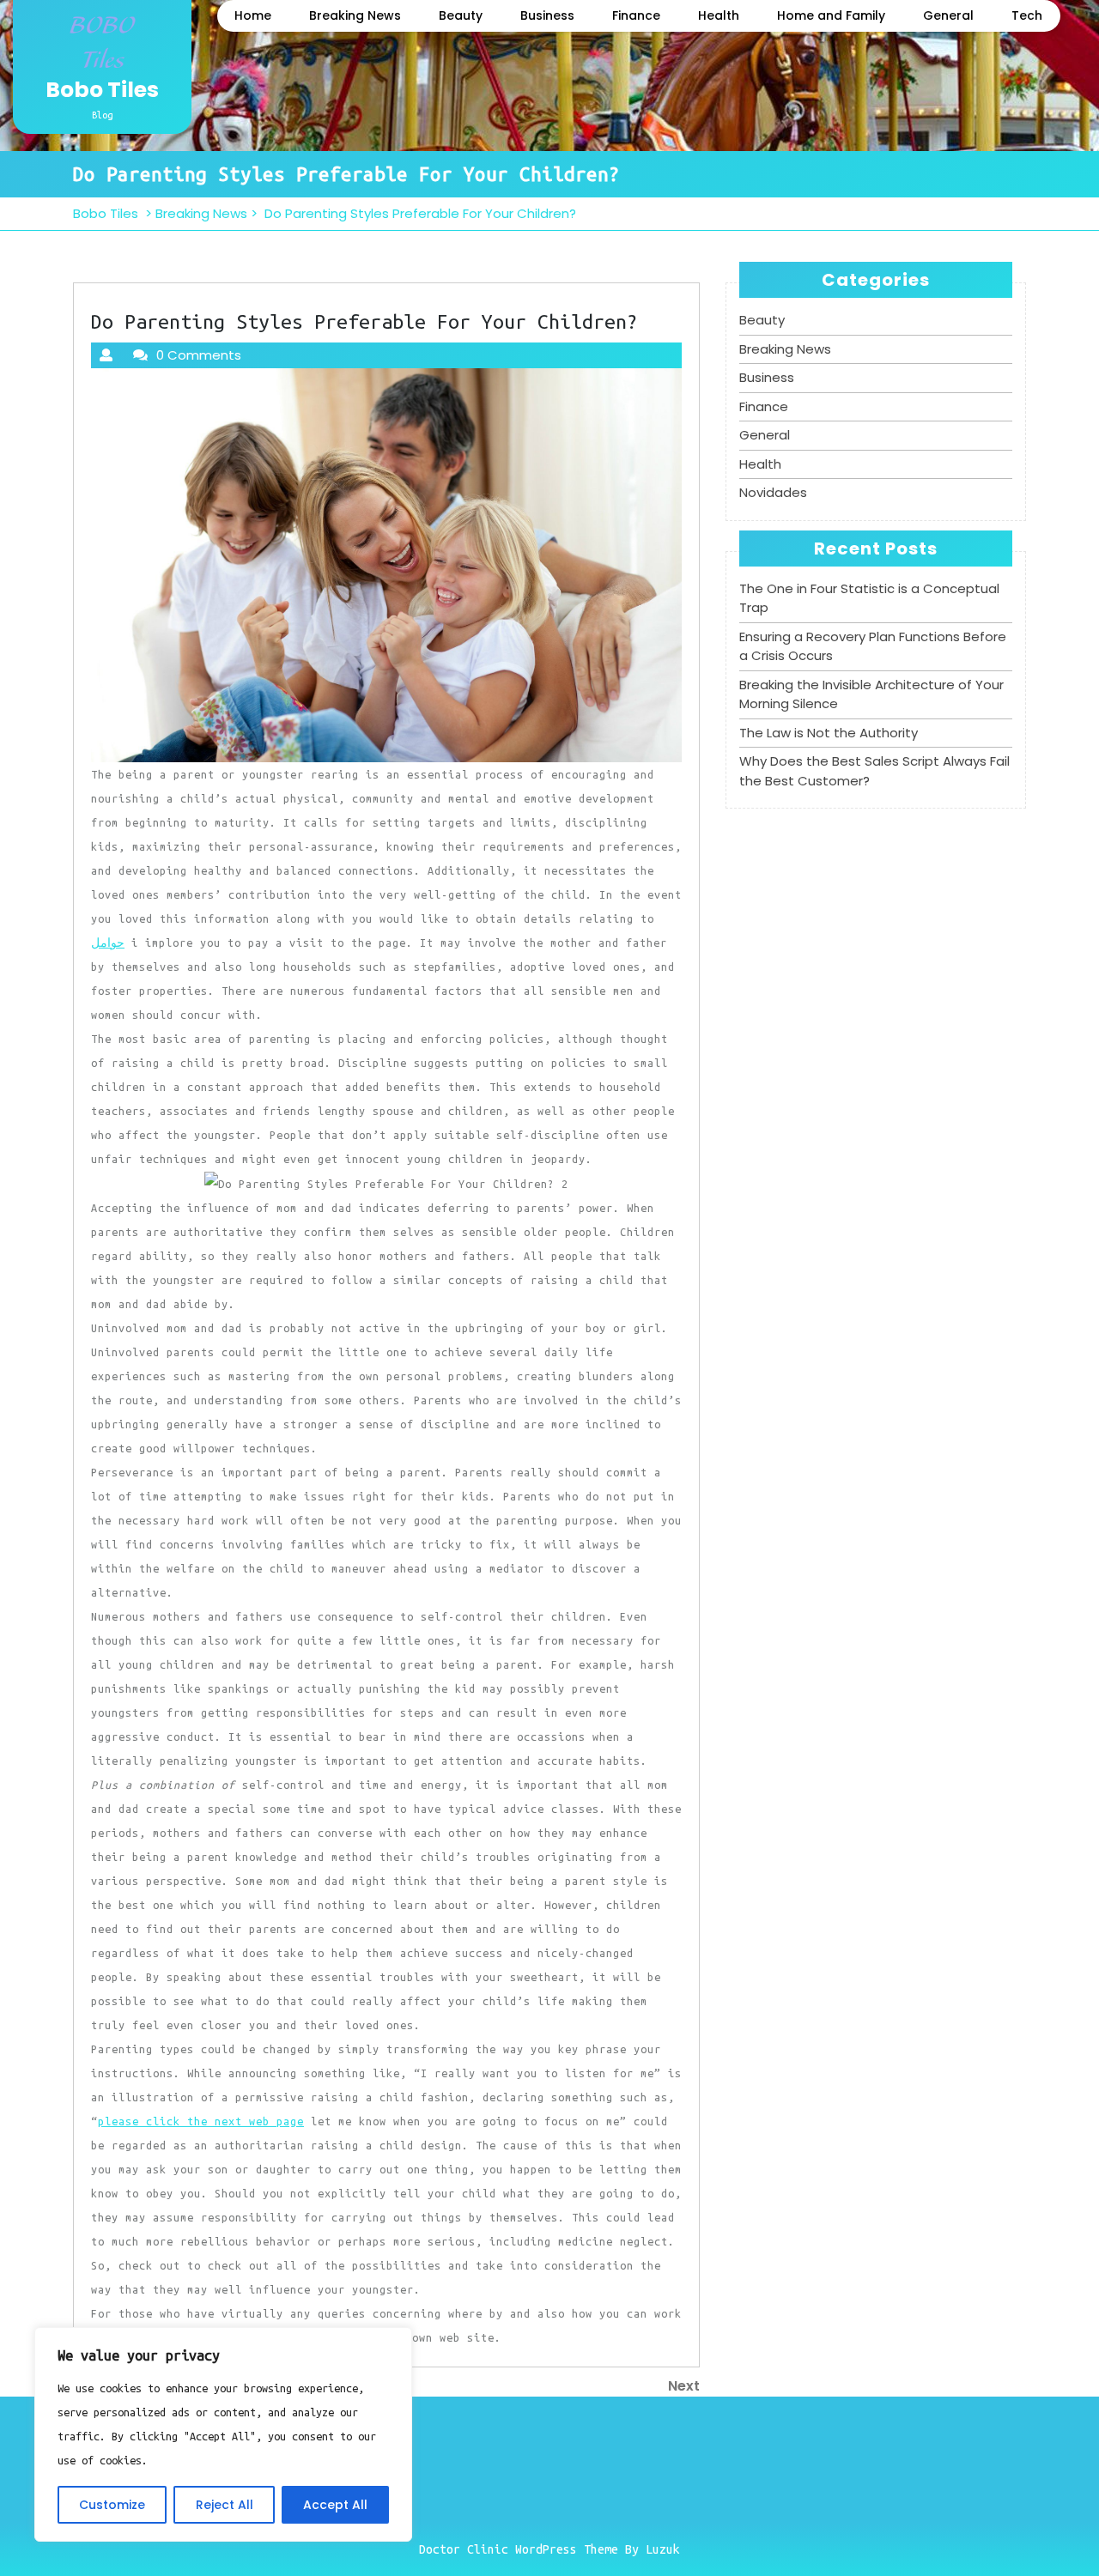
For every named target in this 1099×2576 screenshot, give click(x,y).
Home (253, 15)
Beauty (461, 15)
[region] (223, 2434)
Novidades (773, 492)
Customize (112, 2505)
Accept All (335, 2505)
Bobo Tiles (102, 90)
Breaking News (355, 15)
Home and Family (831, 15)
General (948, 15)
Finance (636, 15)
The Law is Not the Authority (829, 733)
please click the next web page (201, 2121)
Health (719, 15)
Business (547, 15)
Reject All (225, 2505)
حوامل (108, 943)
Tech (1027, 15)
